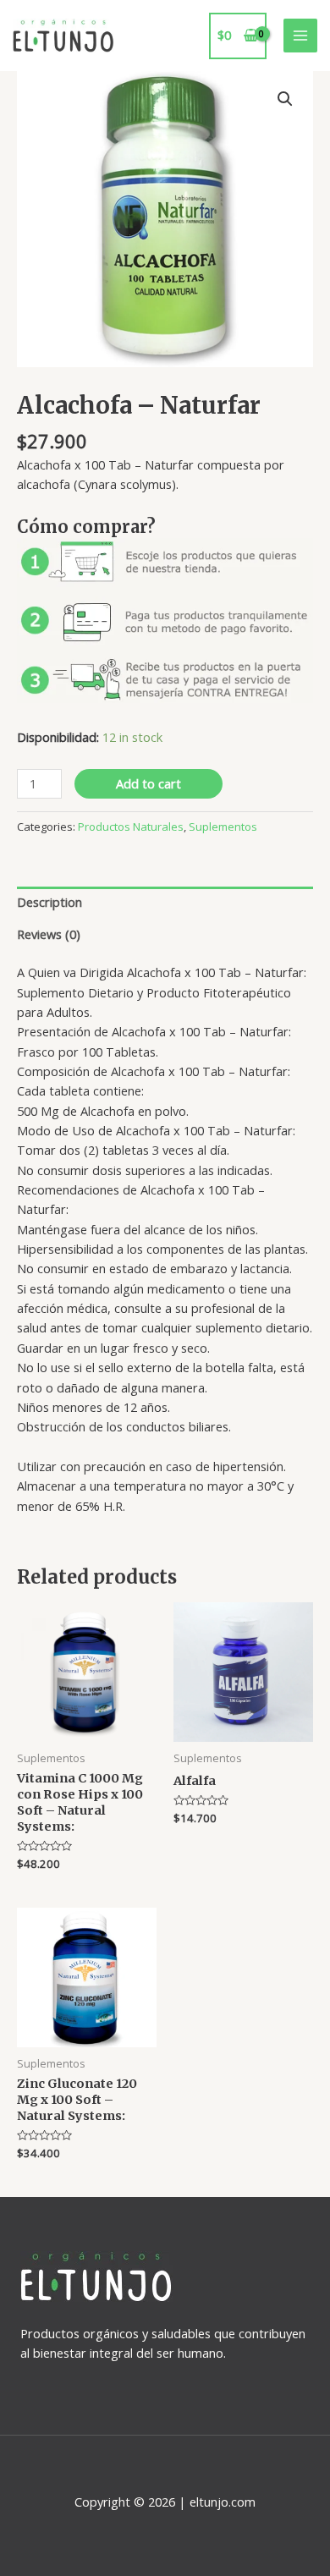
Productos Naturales (131, 827)
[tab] (165, 903)
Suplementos (223, 827)
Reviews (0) (49, 934)
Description (49, 902)
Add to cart (148, 783)
